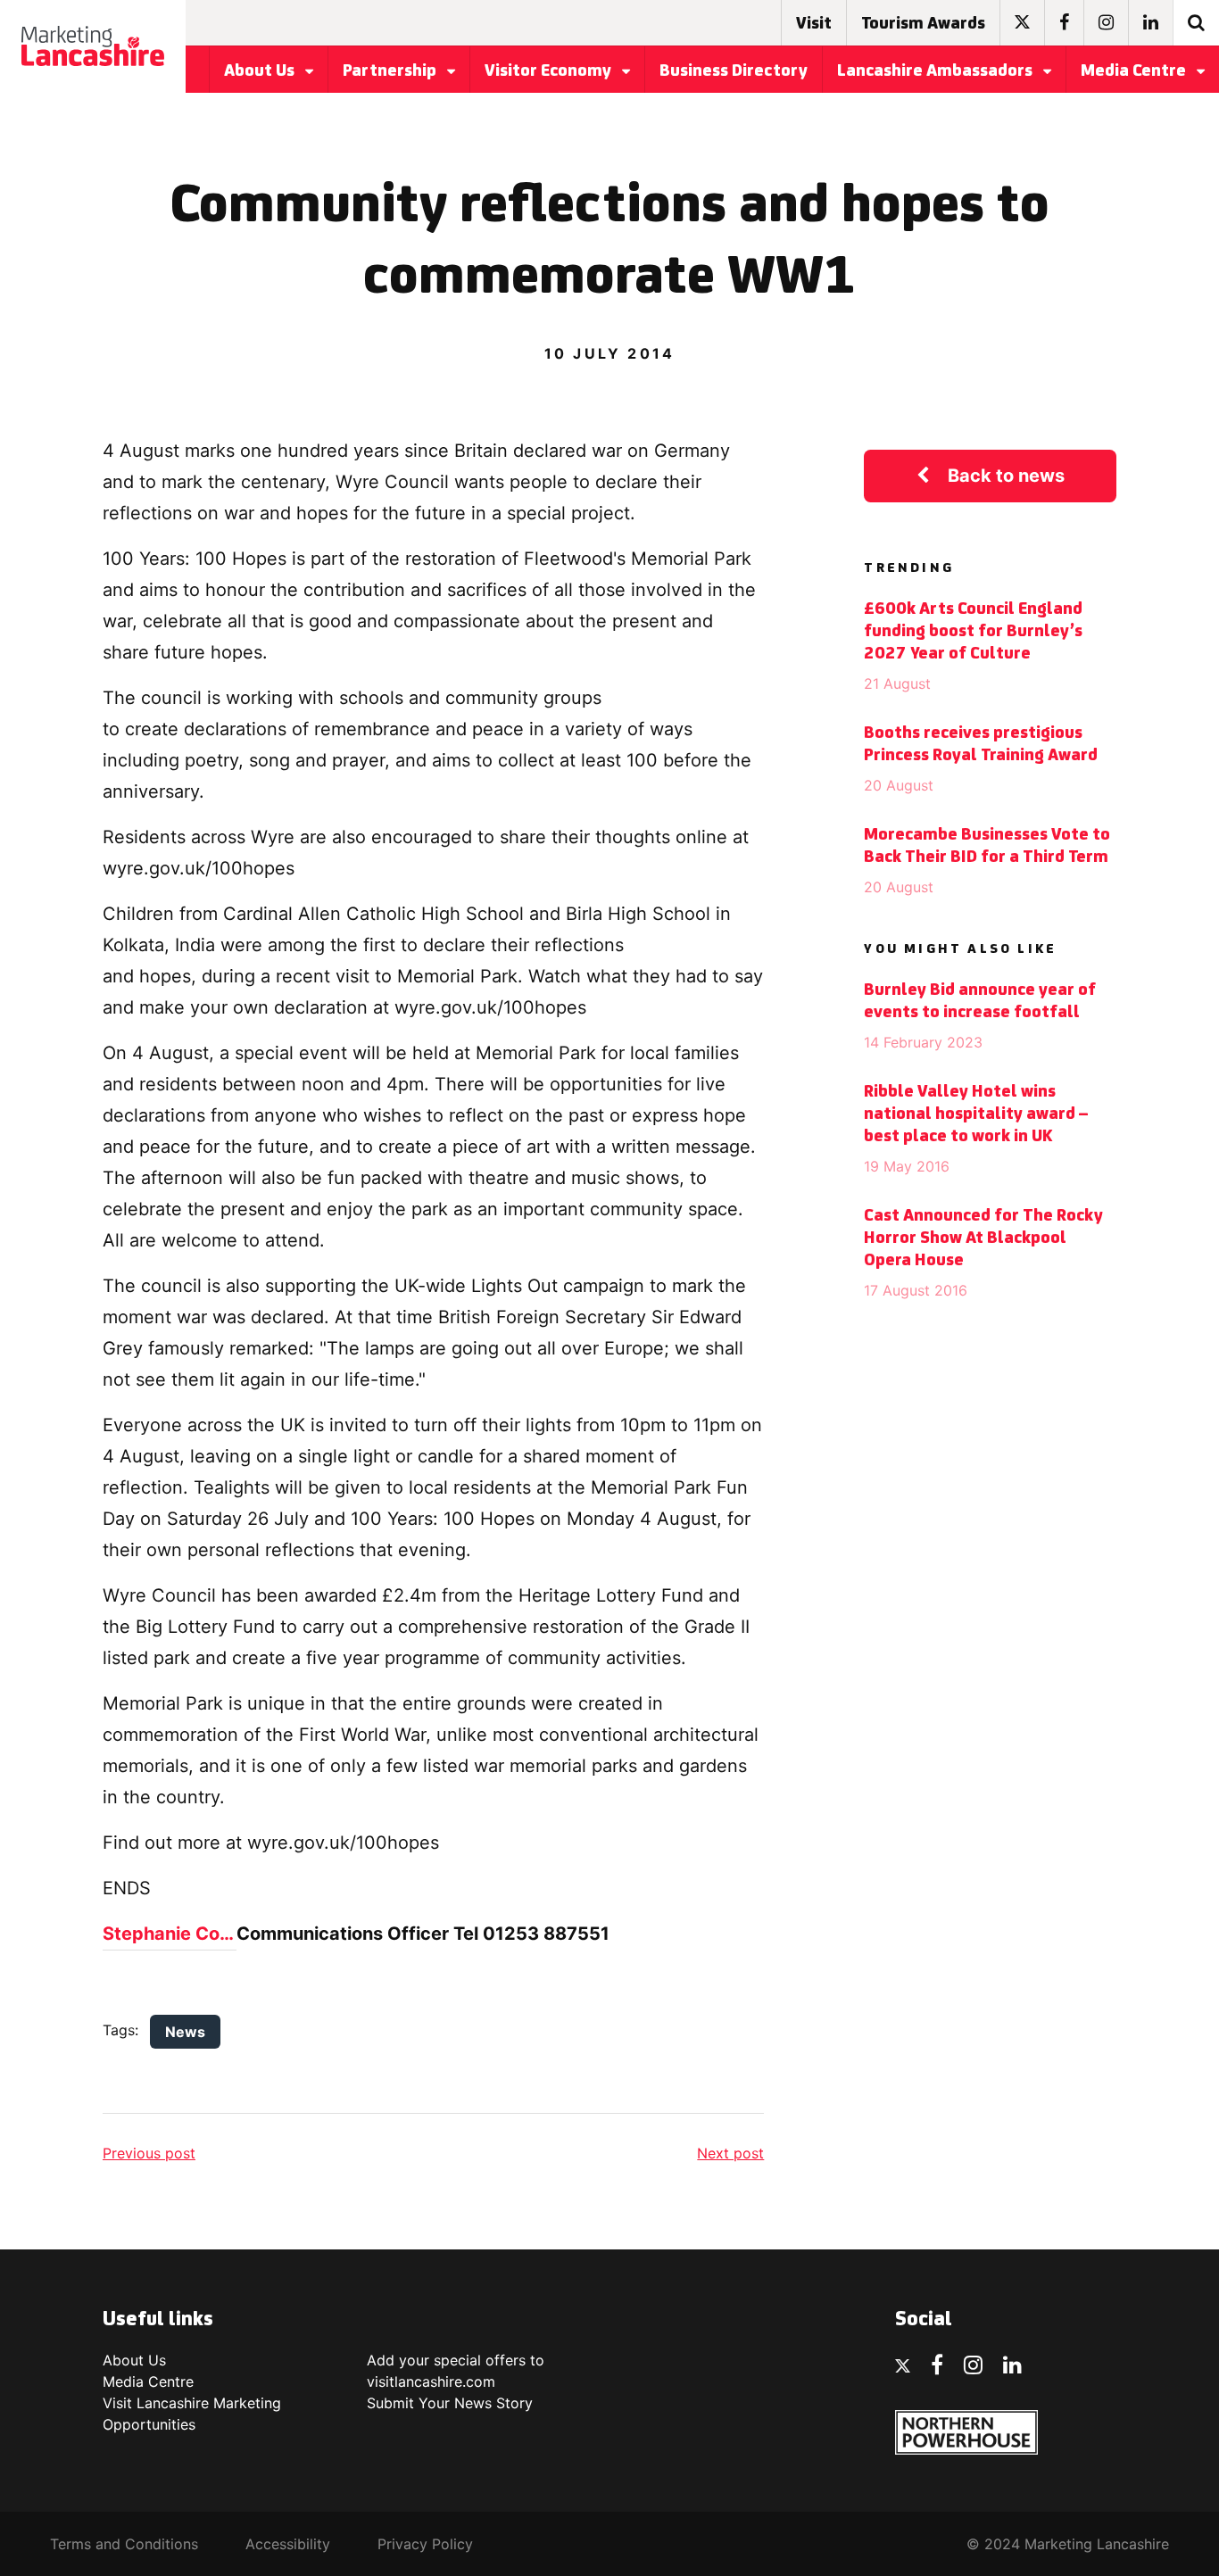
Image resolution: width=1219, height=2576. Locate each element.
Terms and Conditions (124, 2544)
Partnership (391, 71)
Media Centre (1135, 71)
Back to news (1006, 476)
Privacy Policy (425, 2544)
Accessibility (288, 2544)
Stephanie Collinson (170, 1934)
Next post (730, 2153)
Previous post (149, 2153)
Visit (814, 24)
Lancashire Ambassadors (937, 71)
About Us (261, 71)
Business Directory (734, 71)
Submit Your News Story (450, 2403)
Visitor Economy (550, 71)
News (185, 2032)
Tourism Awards (923, 24)
